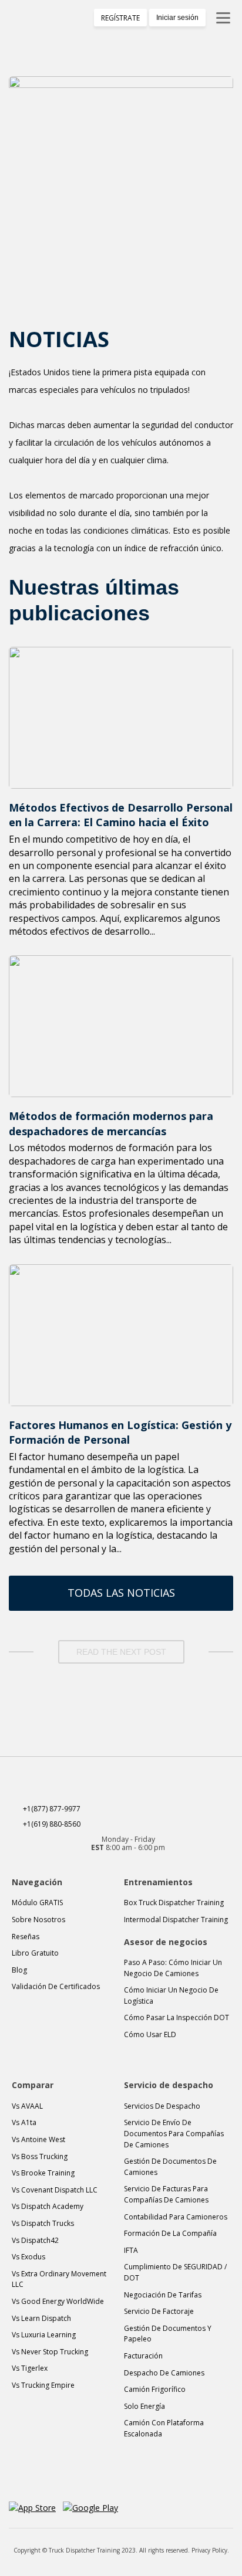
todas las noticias (121, 1593)
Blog (19, 1970)
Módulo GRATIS (37, 1903)
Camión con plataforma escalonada (164, 2428)
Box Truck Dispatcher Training (174, 1903)
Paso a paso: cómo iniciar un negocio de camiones (173, 1968)
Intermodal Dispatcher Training (176, 1920)
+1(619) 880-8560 (52, 1824)
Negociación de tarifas (163, 2295)
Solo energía (144, 2406)
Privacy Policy (209, 2550)
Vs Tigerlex (30, 2368)
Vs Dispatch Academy (48, 2206)
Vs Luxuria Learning (44, 2335)
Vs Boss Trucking (40, 2156)
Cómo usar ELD (150, 2034)
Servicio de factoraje (159, 2311)
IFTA (131, 2250)
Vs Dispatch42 (35, 2240)
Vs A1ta (24, 2122)
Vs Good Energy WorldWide (58, 2301)
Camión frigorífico (155, 2389)
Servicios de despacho (162, 2106)
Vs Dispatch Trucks (43, 2223)
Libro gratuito (35, 1953)
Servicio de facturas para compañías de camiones (166, 2194)
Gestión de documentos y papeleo (168, 2334)
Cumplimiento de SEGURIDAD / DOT (175, 2272)
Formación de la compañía (170, 2233)
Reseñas (26, 1937)
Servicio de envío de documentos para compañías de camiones (174, 2133)
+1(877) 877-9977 (52, 1809)
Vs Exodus (28, 2257)
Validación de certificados (56, 1986)
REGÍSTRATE (120, 18)
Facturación (143, 2356)
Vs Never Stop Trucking (50, 2352)
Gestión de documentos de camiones (170, 2167)
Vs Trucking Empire (43, 2385)
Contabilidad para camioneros (176, 2217)
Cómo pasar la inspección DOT (177, 2017)
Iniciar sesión (177, 18)
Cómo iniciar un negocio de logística (171, 1995)
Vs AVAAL (27, 2106)
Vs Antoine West (38, 2139)
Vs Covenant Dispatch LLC (55, 2190)
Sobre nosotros (38, 1920)
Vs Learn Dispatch (41, 2318)
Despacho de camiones (164, 2373)
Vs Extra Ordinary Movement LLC (59, 2279)
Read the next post (121, 1652)
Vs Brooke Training (43, 2173)
